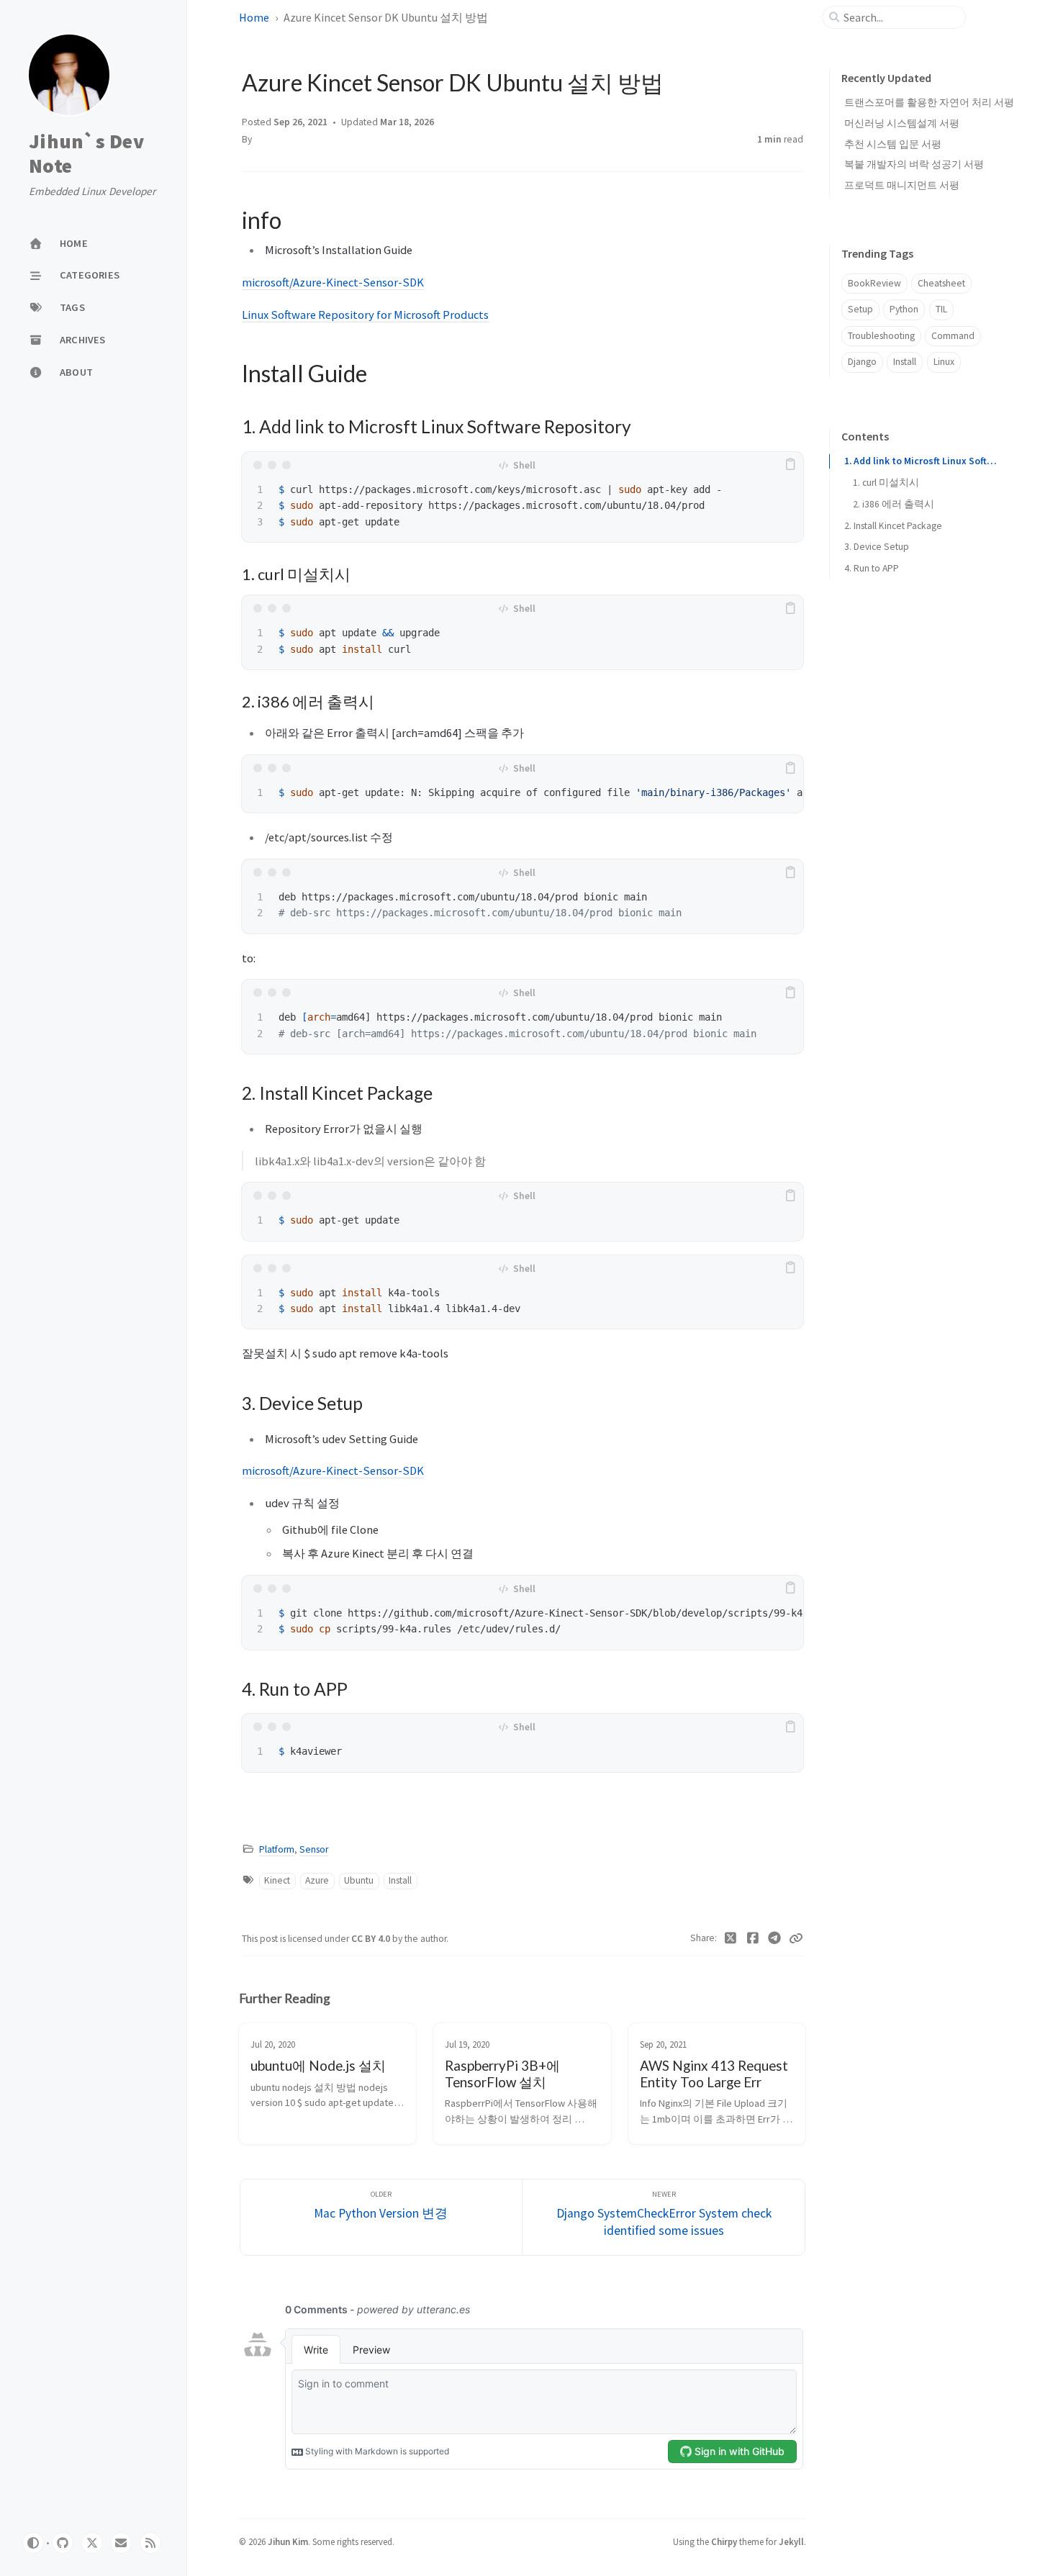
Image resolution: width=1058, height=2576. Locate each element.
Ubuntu (359, 1880)
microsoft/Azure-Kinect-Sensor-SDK (333, 282)
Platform (277, 1849)
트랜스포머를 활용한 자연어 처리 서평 (929, 102)
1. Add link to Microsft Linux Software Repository (921, 461)
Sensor (314, 1849)
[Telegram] (775, 1938)
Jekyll (791, 2541)
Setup (860, 309)
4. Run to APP (872, 568)
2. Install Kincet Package (893, 525)
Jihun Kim (288, 2541)
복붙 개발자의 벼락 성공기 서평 (914, 164)
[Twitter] (731, 1938)
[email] (121, 2543)
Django (862, 362)
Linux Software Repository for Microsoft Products (365, 315)
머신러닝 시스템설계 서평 (902, 123)
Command (953, 336)
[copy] (790, 465)
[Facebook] (753, 1938)
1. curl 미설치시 (886, 483)
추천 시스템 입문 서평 (893, 144)
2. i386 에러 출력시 (894, 504)
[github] (63, 2543)
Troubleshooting (881, 336)
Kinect (277, 1880)
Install (400, 1880)
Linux (944, 362)
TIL (941, 309)
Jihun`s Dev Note (86, 154)
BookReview (874, 283)
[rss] (150, 2543)
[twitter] (92, 2543)
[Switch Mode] (33, 2543)
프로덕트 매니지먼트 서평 (902, 185)
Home (254, 17)
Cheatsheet (941, 283)
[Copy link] (796, 1938)
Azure (317, 1880)
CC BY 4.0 (372, 1939)
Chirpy (724, 2541)
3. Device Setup (877, 547)
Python (904, 309)
